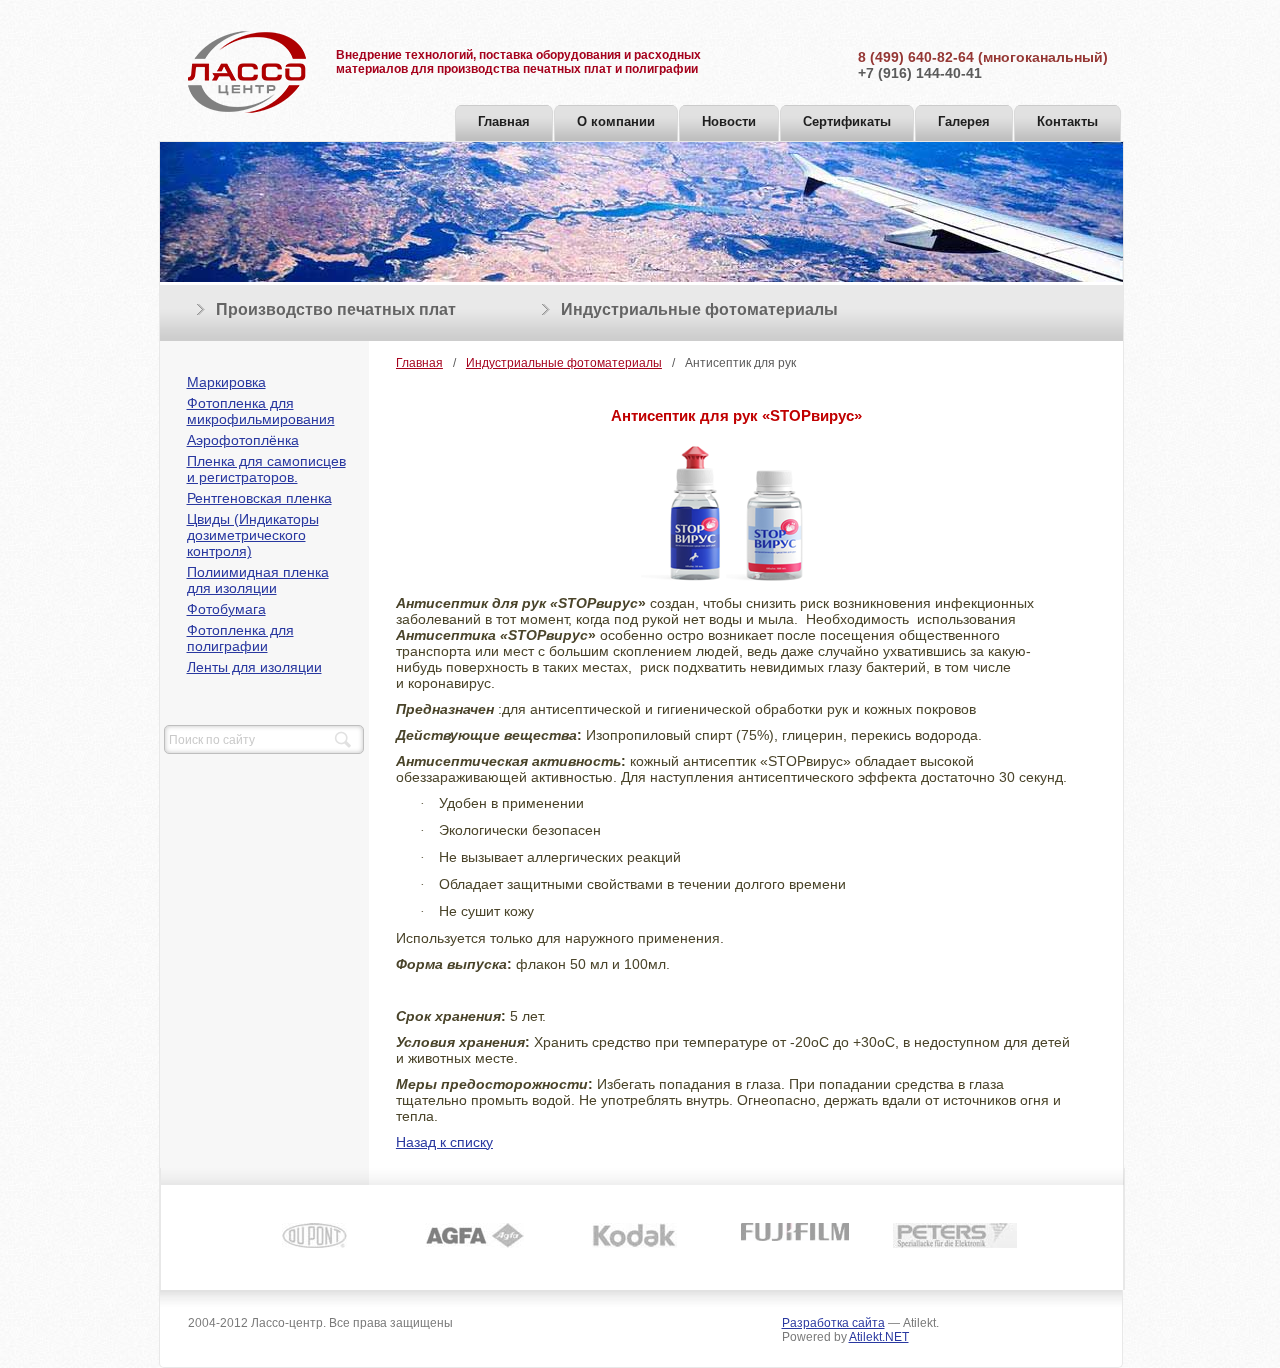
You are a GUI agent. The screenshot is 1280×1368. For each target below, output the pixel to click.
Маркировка (226, 382)
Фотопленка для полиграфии (240, 638)
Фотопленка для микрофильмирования (261, 411)
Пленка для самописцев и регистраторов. (266, 469)
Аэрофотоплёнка (243, 440)
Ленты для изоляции (254, 667)
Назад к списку (444, 1142)
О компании (616, 121)
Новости (729, 121)
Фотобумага (226, 609)
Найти (343, 740)
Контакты (1067, 121)
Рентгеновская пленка (259, 498)
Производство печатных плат (336, 309)
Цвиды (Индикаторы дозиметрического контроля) (253, 535)
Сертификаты (847, 121)
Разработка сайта (833, 1323)
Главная (504, 121)
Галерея (964, 121)
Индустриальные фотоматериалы (699, 309)
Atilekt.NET (879, 1337)
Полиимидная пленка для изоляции (258, 580)
